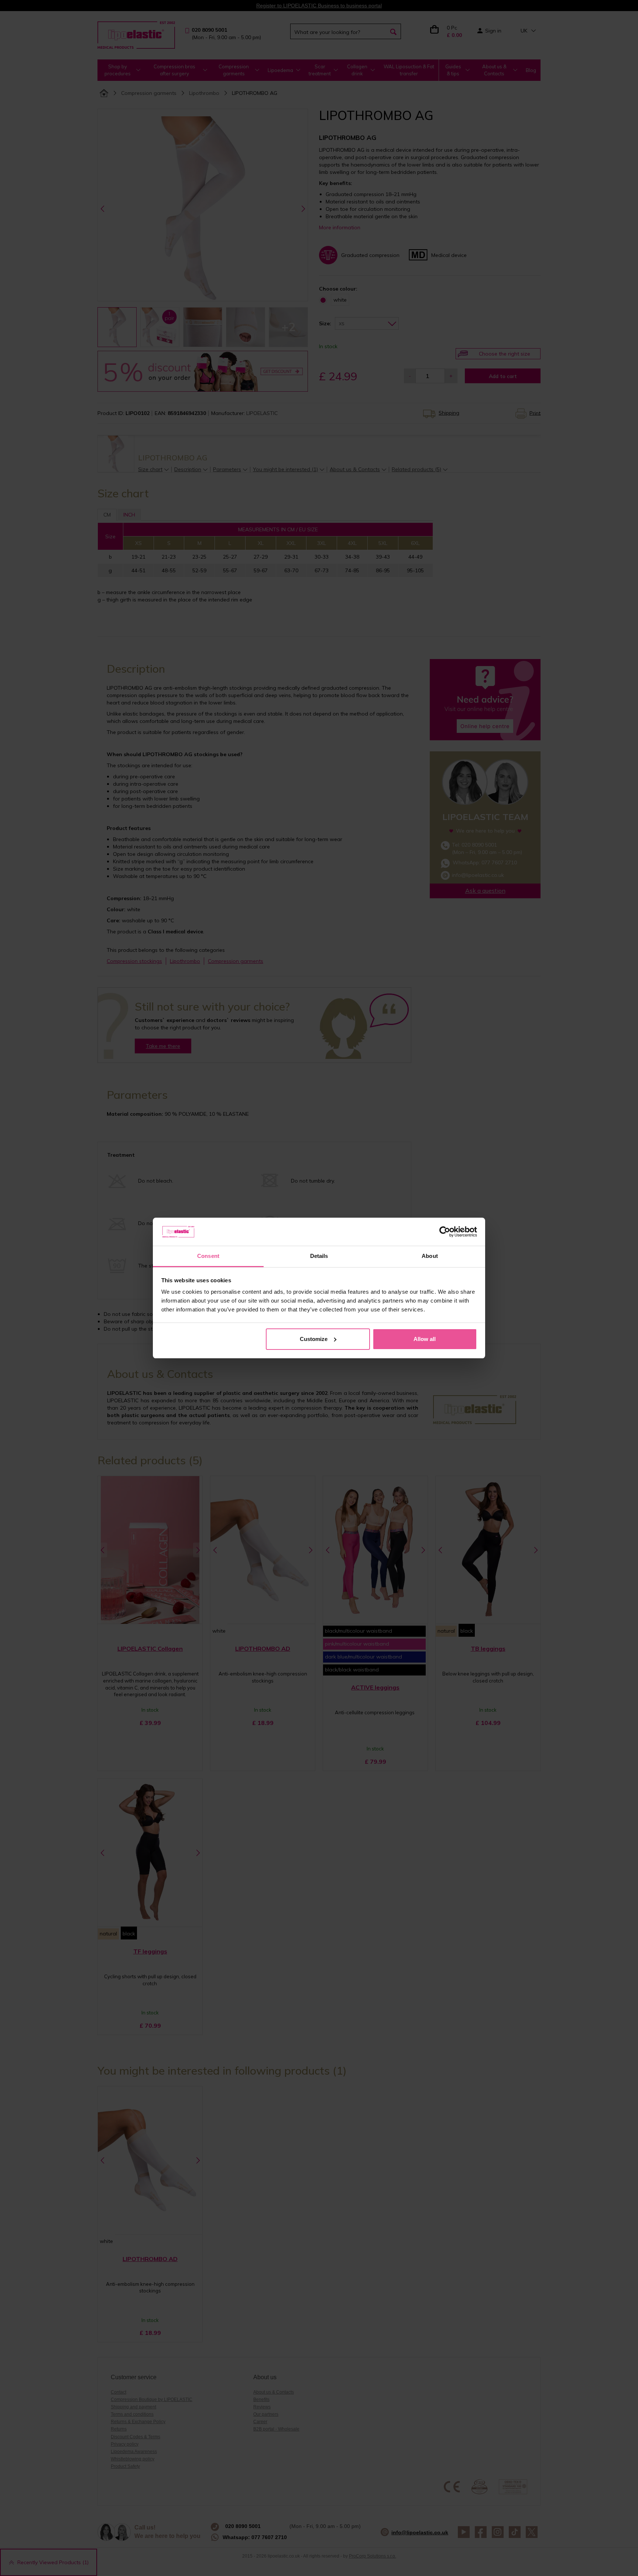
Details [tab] (319, 1256)
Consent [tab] (208, 1256)
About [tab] (430, 1256)
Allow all (425, 1339)
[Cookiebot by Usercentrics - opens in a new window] (445, 1232)
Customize (314, 1339)
